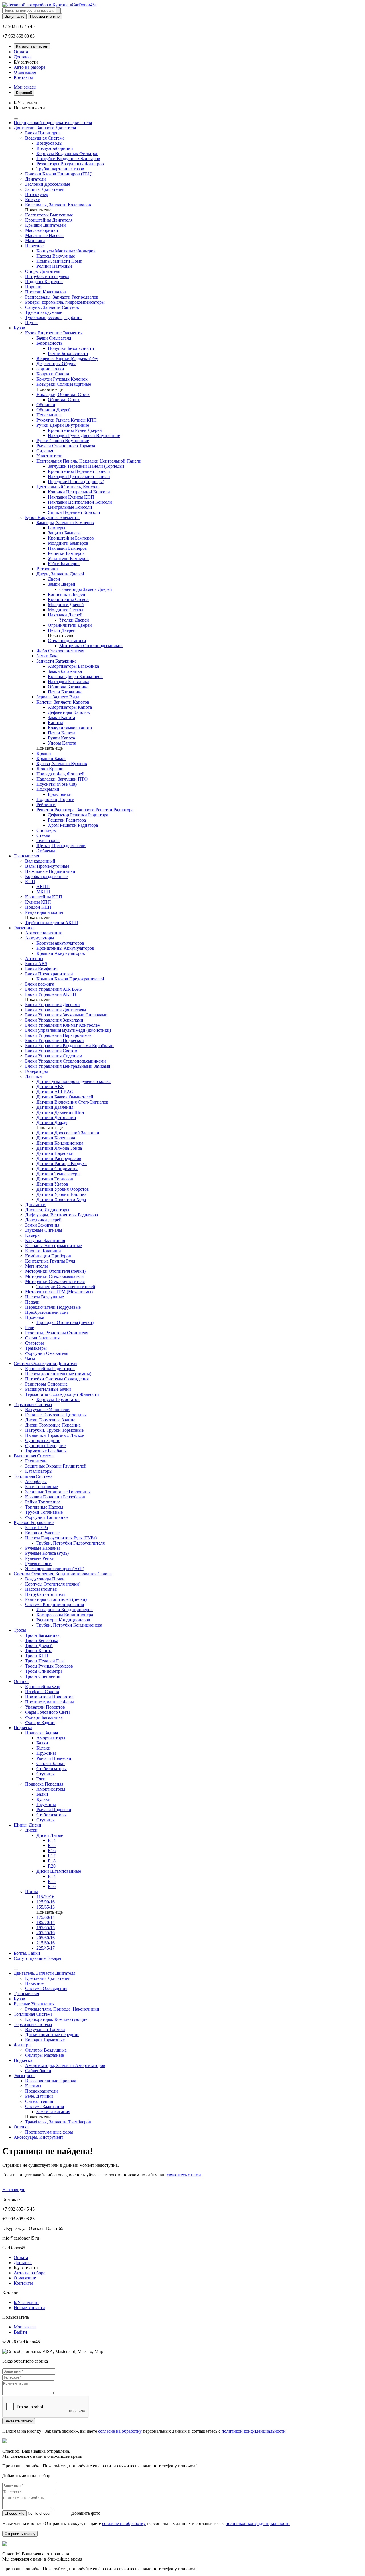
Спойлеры (47, 830)
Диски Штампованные (59, 1871)
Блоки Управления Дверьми (52, 1005)
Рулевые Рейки (40, 1558)
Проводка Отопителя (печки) (65, 1322)
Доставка (23, 57)
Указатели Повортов (45, 1707)
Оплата (21, 52)
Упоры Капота (62, 743)
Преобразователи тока (47, 1312)
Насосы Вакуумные (56, 256)
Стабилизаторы (52, 1769)
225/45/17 (46, 1948)
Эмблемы (46, 851)
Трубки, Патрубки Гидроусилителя (71, 1543)
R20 (52, 1866)
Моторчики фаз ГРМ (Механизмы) (59, 1292)
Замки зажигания (53, 2112)
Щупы (31, 323)
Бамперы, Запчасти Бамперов (65, 523)
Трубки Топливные (44, 1512)
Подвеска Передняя (44, 1784)
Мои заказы (25, 2327)
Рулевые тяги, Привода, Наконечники (62, 2009)
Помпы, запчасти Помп (59, 261)
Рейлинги (46, 805)
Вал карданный (40, 861)
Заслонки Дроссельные (48, 184)
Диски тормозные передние (52, 2035)
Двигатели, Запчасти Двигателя (45, 128)
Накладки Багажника (69, 682)
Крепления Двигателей (48, 1978)
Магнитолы (36, 1266)
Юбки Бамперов (64, 564)
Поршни (33, 287)
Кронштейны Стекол (68, 599)
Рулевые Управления (34, 2004)
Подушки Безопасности (71, 348)
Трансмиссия (26, 856)
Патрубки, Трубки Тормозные (54, 1430)
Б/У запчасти (26, 2302)
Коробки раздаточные (46, 876)
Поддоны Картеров (44, 282)
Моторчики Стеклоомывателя (54, 1276)
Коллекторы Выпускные (49, 215)
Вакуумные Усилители (47, 1410)
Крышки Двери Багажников (75, 676)
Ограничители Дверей (70, 625)
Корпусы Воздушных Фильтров (67, 153)
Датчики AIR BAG (55, 1092)
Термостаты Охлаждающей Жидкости (62, 1394)
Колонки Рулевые (42, 1533)
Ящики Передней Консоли (74, 512)
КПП (30, 882)
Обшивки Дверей (54, 410)
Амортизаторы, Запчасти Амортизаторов (65, 2065)
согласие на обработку (120, 2431)
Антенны (34, 958)
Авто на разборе (30, 67)
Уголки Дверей (74, 620)
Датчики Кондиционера (60, 1143)
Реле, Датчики (39, 2096)
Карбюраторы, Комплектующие (56, 2019)
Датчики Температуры (58, 1174)
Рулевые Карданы (42, 1548)
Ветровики (47, 569)
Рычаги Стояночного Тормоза (66, 446)
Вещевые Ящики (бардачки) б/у (67, 358)
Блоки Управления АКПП (51, 994)
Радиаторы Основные (46, 1384)
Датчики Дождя (52, 1122)
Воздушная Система (45, 138)
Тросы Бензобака (42, 1640)
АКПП (43, 887)
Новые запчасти (29, 2308)
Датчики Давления (55, 1107)
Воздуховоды (49, 143)
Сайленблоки (38, 2071)
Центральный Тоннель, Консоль (68, 487)
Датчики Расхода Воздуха (62, 1164)
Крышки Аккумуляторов (61, 953)
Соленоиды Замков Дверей (86, 589)
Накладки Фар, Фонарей (60, 774)
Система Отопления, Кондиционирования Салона (63, 1574)
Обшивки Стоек (64, 400)
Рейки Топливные (43, 1502)
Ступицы (46, 1774)
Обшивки (46, 405)
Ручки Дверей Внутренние (63, 425)
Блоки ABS (36, 964)
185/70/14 (46, 1922)
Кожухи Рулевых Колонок (62, 379)
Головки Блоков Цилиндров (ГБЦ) (59, 174)
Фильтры (23, 2045)
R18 (52, 1861)
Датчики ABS (50, 1087)
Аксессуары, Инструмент (38, 2137)
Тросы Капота (39, 1651)
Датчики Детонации (56, 1117)
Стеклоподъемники (67, 641)
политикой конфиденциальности (254, 2431)
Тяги (41, 1779)
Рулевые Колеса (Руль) (47, 1553)
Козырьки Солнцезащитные (64, 384)
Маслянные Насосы (44, 235)
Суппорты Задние (43, 1440)
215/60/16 (46, 1943)
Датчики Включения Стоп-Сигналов (72, 1102)
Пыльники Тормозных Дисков (55, 1435)
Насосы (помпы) (41, 1589)
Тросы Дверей (39, 1646)
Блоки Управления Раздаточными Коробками (69, 1046)
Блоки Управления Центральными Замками (68, 1066)
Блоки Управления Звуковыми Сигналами (66, 1015)
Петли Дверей (62, 630)
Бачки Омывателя (54, 338)
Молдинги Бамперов (68, 543)
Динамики (35, 1205)
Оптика (21, 1681)
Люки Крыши (50, 769)
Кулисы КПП (38, 902)
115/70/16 (45, 1897)
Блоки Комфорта (41, 969)
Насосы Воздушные (44, 1297)
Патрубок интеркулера (47, 276)
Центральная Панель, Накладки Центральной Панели (89, 461)
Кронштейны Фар (43, 1687)
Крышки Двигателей (45, 225)
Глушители (36, 1461)
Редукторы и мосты (44, 912)
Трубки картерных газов (60, 169)
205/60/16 (46, 1938)
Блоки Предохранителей (49, 974)
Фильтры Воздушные (46, 2050)
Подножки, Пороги (55, 799)
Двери (54, 579)
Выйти (20, 2332)
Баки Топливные (41, 1487)
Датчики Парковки (55, 1153)
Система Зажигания (44, 2106)
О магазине (25, 72)
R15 (52, 1845)
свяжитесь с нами (184, 2175)
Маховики (35, 241)
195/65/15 (46, 1928)
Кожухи (33, 200)
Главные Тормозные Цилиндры (56, 1415)
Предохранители (41, 2091)
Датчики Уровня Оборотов (63, 1189)
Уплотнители (49, 456)
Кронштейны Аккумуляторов (65, 948)
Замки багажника (65, 671)
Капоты (55, 723)
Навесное (34, 246)
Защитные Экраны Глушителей (56, 1466)
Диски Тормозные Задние (50, 1420)
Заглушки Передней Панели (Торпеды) (86, 466)
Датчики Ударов (52, 1184)
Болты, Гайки (27, 1953)
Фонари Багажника (44, 1717)
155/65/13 (46, 1907)
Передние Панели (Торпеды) (76, 482)
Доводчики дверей (43, 1220)
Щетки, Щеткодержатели (61, 846)
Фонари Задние (40, 1722)
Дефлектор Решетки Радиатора (78, 815)
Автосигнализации (44, 933)
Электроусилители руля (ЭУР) (55, 1569)
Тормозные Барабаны (46, 1451)
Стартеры (35, 1343)
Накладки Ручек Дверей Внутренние (84, 435)
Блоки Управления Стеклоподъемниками (65, 1061)
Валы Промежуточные (47, 866)
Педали (32, 1302)
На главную (14, 2190)
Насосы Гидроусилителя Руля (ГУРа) (61, 1538)
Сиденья (45, 451)
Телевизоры (48, 840)
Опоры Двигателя (43, 271)
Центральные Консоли (70, 507)
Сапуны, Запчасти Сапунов (52, 307)
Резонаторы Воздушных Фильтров (70, 164)
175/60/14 (46, 1917)
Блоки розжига (40, 984)
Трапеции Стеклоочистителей (66, 1287)
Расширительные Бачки (48, 1389)
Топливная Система (33, 1476)
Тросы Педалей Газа (45, 1661)
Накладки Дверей (65, 615)
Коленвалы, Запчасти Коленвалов (58, 205)
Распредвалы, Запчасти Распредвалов (62, 297)
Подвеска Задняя (41, 1733)
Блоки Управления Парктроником (58, 1035)
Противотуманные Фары (49, 1702)
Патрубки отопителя (45, 1594)
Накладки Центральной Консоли (80, 502)
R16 (52, 1851)
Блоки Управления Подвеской (54, 1040)
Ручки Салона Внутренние (63, 441)
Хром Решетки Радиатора (73, 825)
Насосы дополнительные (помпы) (58, 1374)
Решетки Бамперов (66, 553)
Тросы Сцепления (43, 1676)
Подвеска (23, 1728)
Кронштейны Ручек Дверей (75, 430)
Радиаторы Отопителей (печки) (56, 1599)
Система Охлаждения (46, 1988)
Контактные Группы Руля (50, 1261)
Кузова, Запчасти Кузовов (62, 764)
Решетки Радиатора (67, 820)
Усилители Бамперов (68, 558)
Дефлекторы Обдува (56, 364)
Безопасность (49, 343)
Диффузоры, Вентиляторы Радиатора (61, 1215)
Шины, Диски (28, 1825)
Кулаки (43, 1748)
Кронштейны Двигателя (49, 220)
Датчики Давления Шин (60, 1112)
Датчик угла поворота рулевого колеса (74, 1081)
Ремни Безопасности (68, 353)
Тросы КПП (37, 1656)
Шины (32, 1892)
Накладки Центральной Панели (79, 476)
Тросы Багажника (42, 1635)
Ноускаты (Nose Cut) (57, 784)
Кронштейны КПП (44, 897)
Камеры (33, 1235)
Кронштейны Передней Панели (79, 471)
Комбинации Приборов (48, 1256)
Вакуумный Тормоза (45, 2029)
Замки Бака (47, 656)
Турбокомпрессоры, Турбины (54, 317)
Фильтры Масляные (44, 2055)
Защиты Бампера (64, 533)
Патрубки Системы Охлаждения (57, 1379)
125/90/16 (46, 1902)
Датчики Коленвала (56, 1138)
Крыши (44, 753)
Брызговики (60, 794)
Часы (30, 1358)
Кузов (19, 328)
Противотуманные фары (49, 2132)
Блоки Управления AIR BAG (53, 989)
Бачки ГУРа (36, 1528)
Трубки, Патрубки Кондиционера (69, 1625)
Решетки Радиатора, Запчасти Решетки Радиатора (85, 810)
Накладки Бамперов (67, 548)
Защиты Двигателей (45, 189)
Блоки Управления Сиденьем (54, 1056)
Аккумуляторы (40, 938)
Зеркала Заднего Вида (58, 697)
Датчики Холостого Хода (61, 1199)
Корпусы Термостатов (58, 1399)
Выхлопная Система (34, 1456)
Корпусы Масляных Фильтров (66, 251)
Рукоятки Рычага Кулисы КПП (67, 420)
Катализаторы (39, 1471)
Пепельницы (49, 415)
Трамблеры (36, 1348)
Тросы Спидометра (44, 1671)
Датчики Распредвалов (59, 1158)
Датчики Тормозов (55, 1179)
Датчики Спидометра (57, 1169)
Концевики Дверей (67, 594)
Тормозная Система (33, 1405)
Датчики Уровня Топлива (61, 1194)
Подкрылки (48, 789)
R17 (52, 1856)
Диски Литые (50, 1835)
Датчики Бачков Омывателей (65, 1097)
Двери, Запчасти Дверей (60, 574)
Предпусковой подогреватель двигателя (53, 123)
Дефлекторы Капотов (69, 712)
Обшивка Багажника (68, 687)
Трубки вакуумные (44, 312)
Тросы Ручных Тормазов (49, 1666)
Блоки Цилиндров (43, 133)
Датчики (34, 1076)
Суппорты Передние (45, 1446)
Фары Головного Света (48, 1712)
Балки (42, 1743)
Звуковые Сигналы (44, 1230)
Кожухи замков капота (70, 728)
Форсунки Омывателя (47, 1353)
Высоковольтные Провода (51, 2081)
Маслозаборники (42, 230)
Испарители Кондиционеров (65, 1610)
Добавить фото (86, 2513)
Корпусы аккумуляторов (60, 943)
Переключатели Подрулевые (53, 1307)
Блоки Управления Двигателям (55, 1010)
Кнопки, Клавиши (43, 1251)
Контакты (23, 77)
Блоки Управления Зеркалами (54, 1020)
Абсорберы (36, 1481)
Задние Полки (50, 369)
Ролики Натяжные (54, 266)
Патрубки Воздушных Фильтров (68, 159)
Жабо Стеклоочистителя (60, 651)
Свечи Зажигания (42, 1338)
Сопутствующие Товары (37, 1958)
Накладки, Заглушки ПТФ (62, 779)
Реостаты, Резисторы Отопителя (57, 1333)
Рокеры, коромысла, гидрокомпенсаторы (65, 302)
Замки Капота (61, 717)
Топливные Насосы (44, 1507)
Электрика (24, 928)
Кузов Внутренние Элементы (54, 333)
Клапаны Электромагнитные (53, 1246)
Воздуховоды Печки (45, 1579)
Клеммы (33, 2086)
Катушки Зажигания (45, 1240)
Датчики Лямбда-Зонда (59, 1148)
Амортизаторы (51, 1738)
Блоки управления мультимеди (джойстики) (68, 1030)
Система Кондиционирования (54, 1604)
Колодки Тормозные (45, 2040)
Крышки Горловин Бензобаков (55, 1497)
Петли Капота (62, 733)
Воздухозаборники (55, 148)
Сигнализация (39, 2101)
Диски (31, 1830)
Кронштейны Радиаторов (50, 1369)
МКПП (43, 892)
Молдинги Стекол (66, 610)
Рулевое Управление (34, 1522)
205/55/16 (46, 1933)
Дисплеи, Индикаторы (47, 1210)
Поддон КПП (38, 907)
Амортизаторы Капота (70, 707)
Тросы (20, 1630)
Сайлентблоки (51, 1763)
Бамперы (57, 528)
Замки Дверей (62, 584)
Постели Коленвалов (45, 292)
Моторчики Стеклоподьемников (91, 646)
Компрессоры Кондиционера (65, 1615)
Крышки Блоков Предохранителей (70, 979)
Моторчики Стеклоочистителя (55, 1281)
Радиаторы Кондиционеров (63, 1620)
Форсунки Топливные (47, 1517)
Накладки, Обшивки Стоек (63, 394)
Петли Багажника (65, 692)
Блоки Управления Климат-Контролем (63, 1025)
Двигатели (36, 179)
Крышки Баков (51, 758)
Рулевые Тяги (38, 1563)
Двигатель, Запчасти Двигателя (44, 1973)
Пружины (46, 1753)
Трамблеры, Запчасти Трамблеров (58, 2122)
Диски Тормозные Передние (53, 1425)
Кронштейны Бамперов (71, 538)
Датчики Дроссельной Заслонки (68, 1133)
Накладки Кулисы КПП (71, 497)
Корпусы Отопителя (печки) (53, 1584)
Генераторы (36, 1071)
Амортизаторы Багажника (73, 666)
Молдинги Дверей (66, 605)
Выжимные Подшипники (50, 871)
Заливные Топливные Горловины (58, 1492)
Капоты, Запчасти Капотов (63, 702)
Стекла (43, 835)
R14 (52, 1840)
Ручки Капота (61, 738)
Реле (30, 1328)
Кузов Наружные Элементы (52, 517)
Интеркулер (37, 194)
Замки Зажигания (42, 1225)
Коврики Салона (53, 374)
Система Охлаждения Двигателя (45, 1363)
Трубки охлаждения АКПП (52, 923)
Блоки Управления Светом (51, 1051)
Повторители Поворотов (49, 1697)
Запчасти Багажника (56, 661)
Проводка (35, 1317)
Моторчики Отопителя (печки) (55, 1271)
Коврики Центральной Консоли (79, 492)
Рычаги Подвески (54, 1758)
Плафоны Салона (42, 1692)
